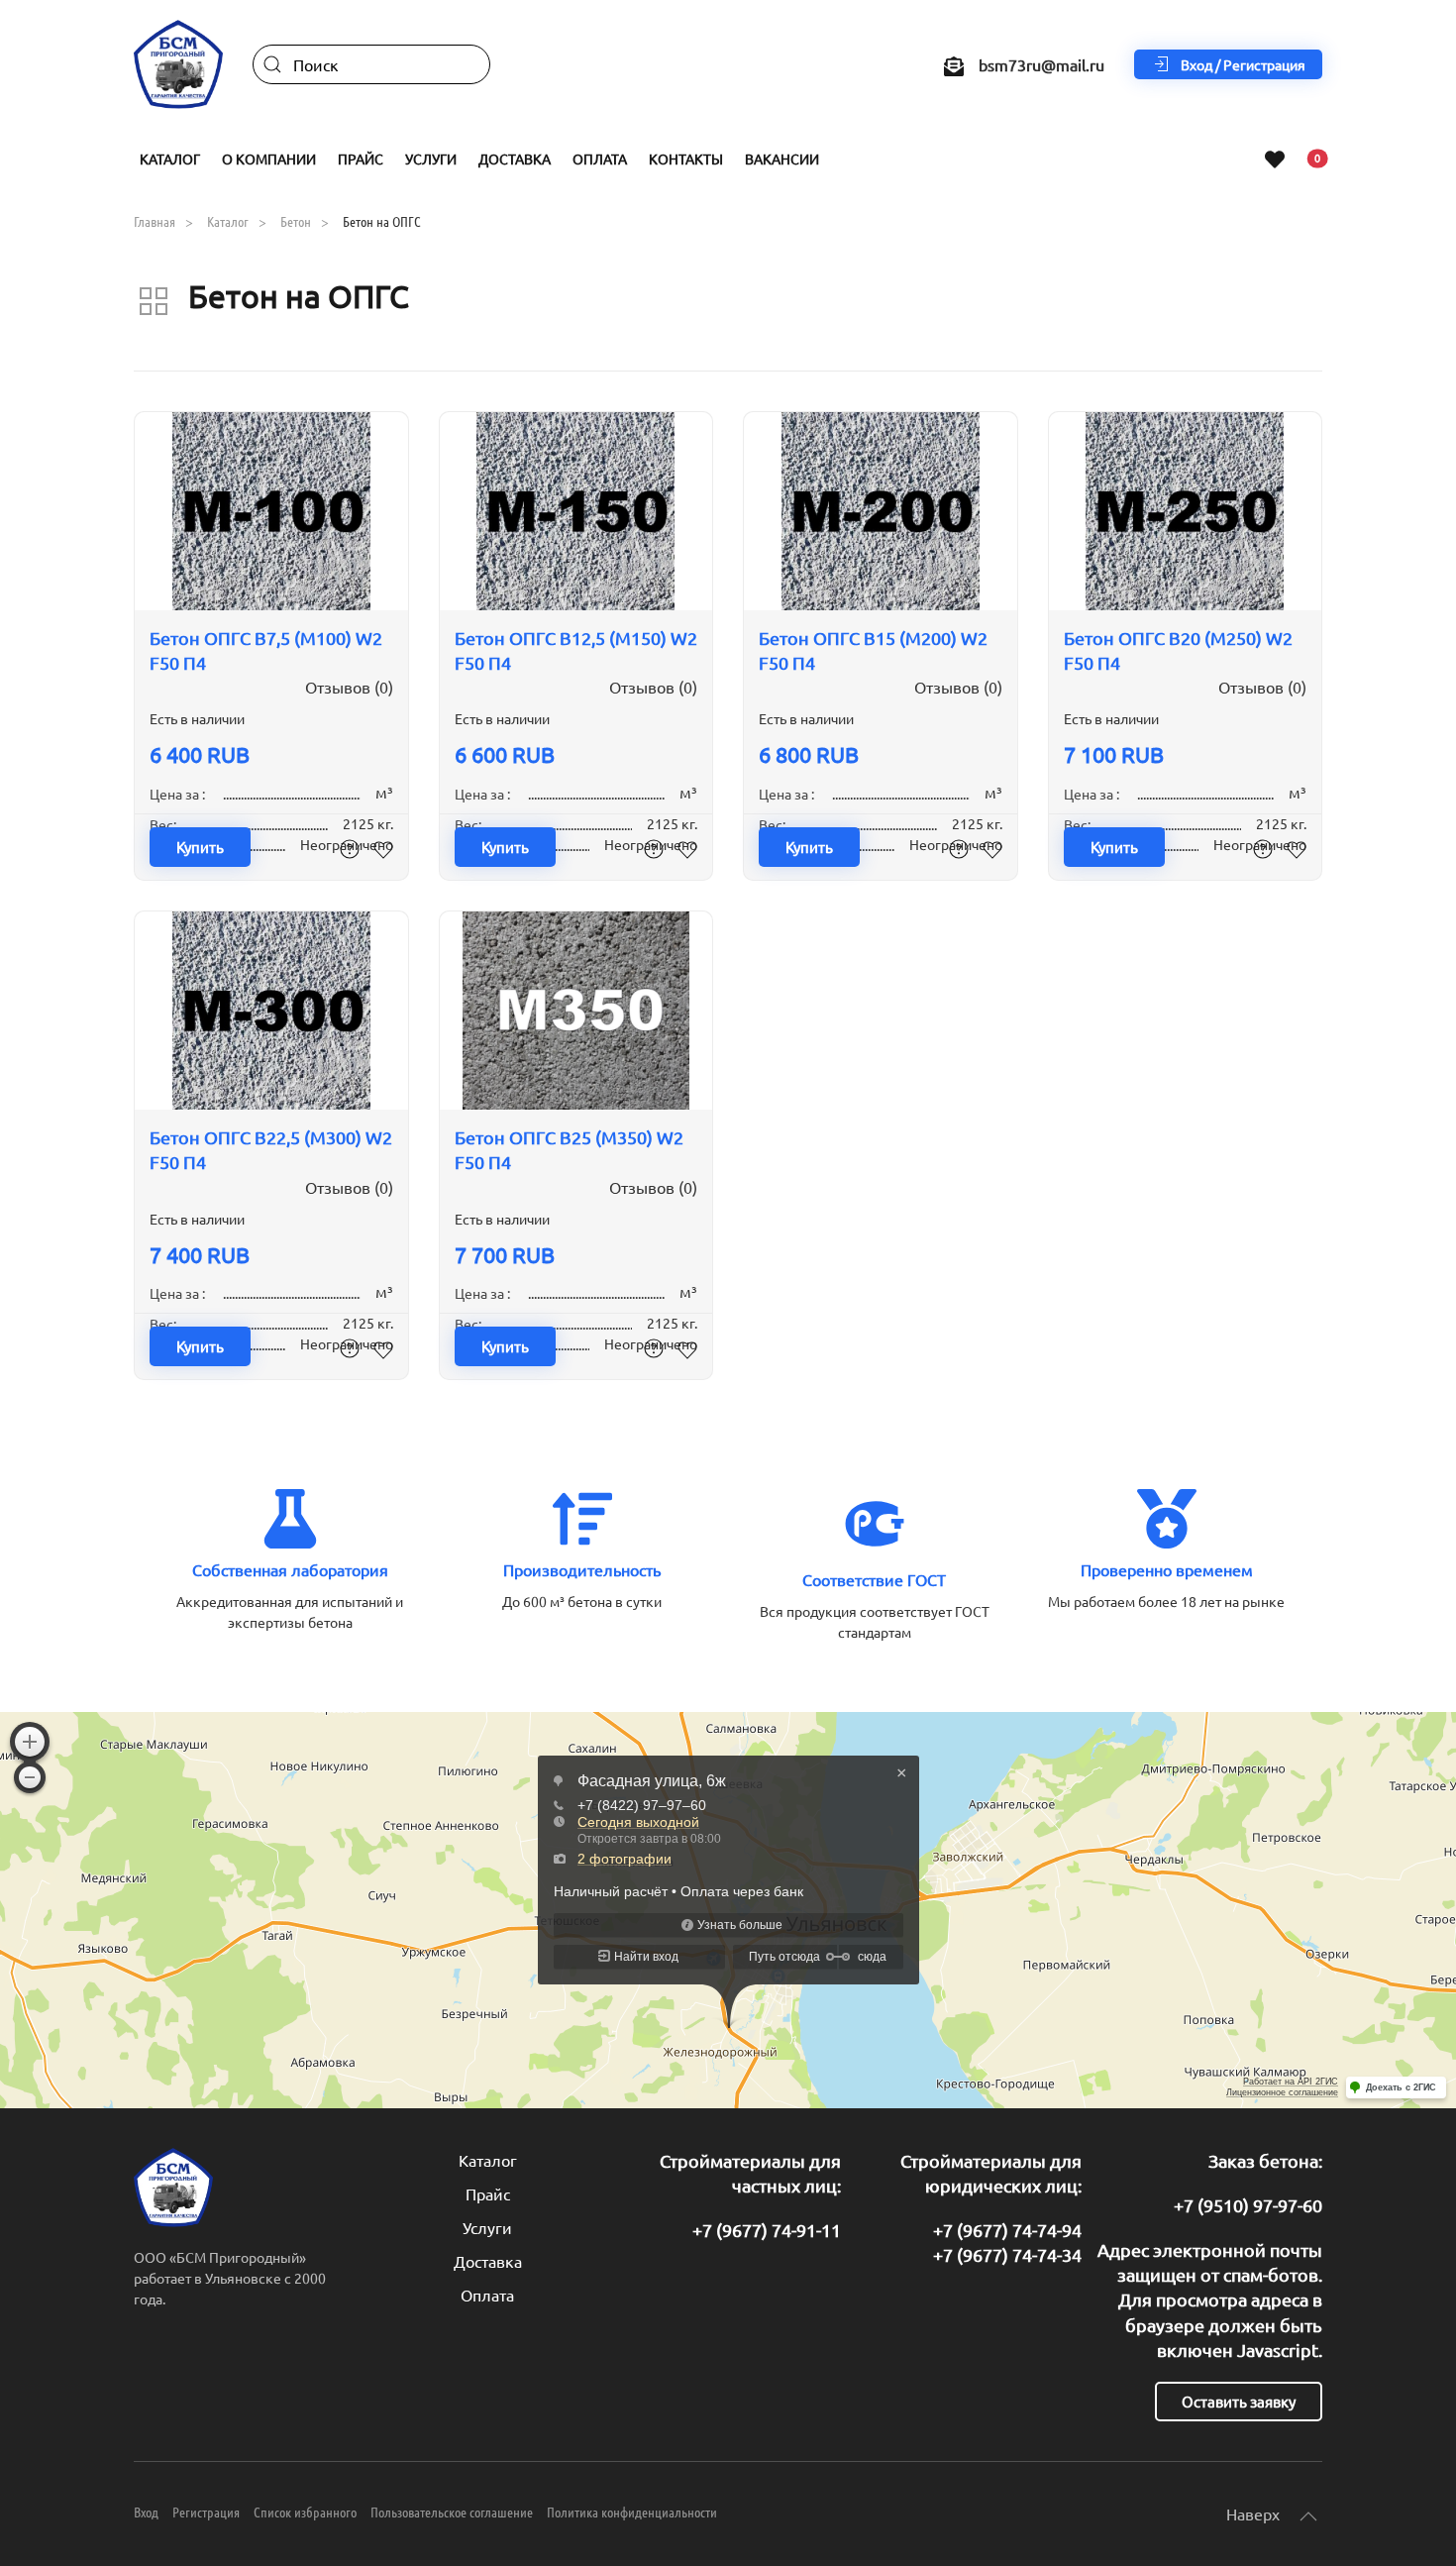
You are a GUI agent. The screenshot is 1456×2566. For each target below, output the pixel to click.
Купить (200, 847)
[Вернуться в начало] (178, 64)
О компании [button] (269, 159)
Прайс (488, 2193)
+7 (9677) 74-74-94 (1007, 2230)
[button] (1308, 2516)
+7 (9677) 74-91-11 (767, 2230)
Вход (146, 2512)
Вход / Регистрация (1243, 64)
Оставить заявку (1239, 2401)
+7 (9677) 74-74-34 (1007, 2254)
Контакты (686, 159)
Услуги (487, 2227)
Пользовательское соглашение (452, 2512)
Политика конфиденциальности (632, 2512)
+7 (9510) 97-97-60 (1248, 2205)
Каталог (488, 2160)
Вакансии (782, 159)
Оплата (600, 159)
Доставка (515, 159)
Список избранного (305, 2512)
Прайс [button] (361, 159)
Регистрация (206, 2512)
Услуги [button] (431, 159)
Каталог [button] (170, 159)
